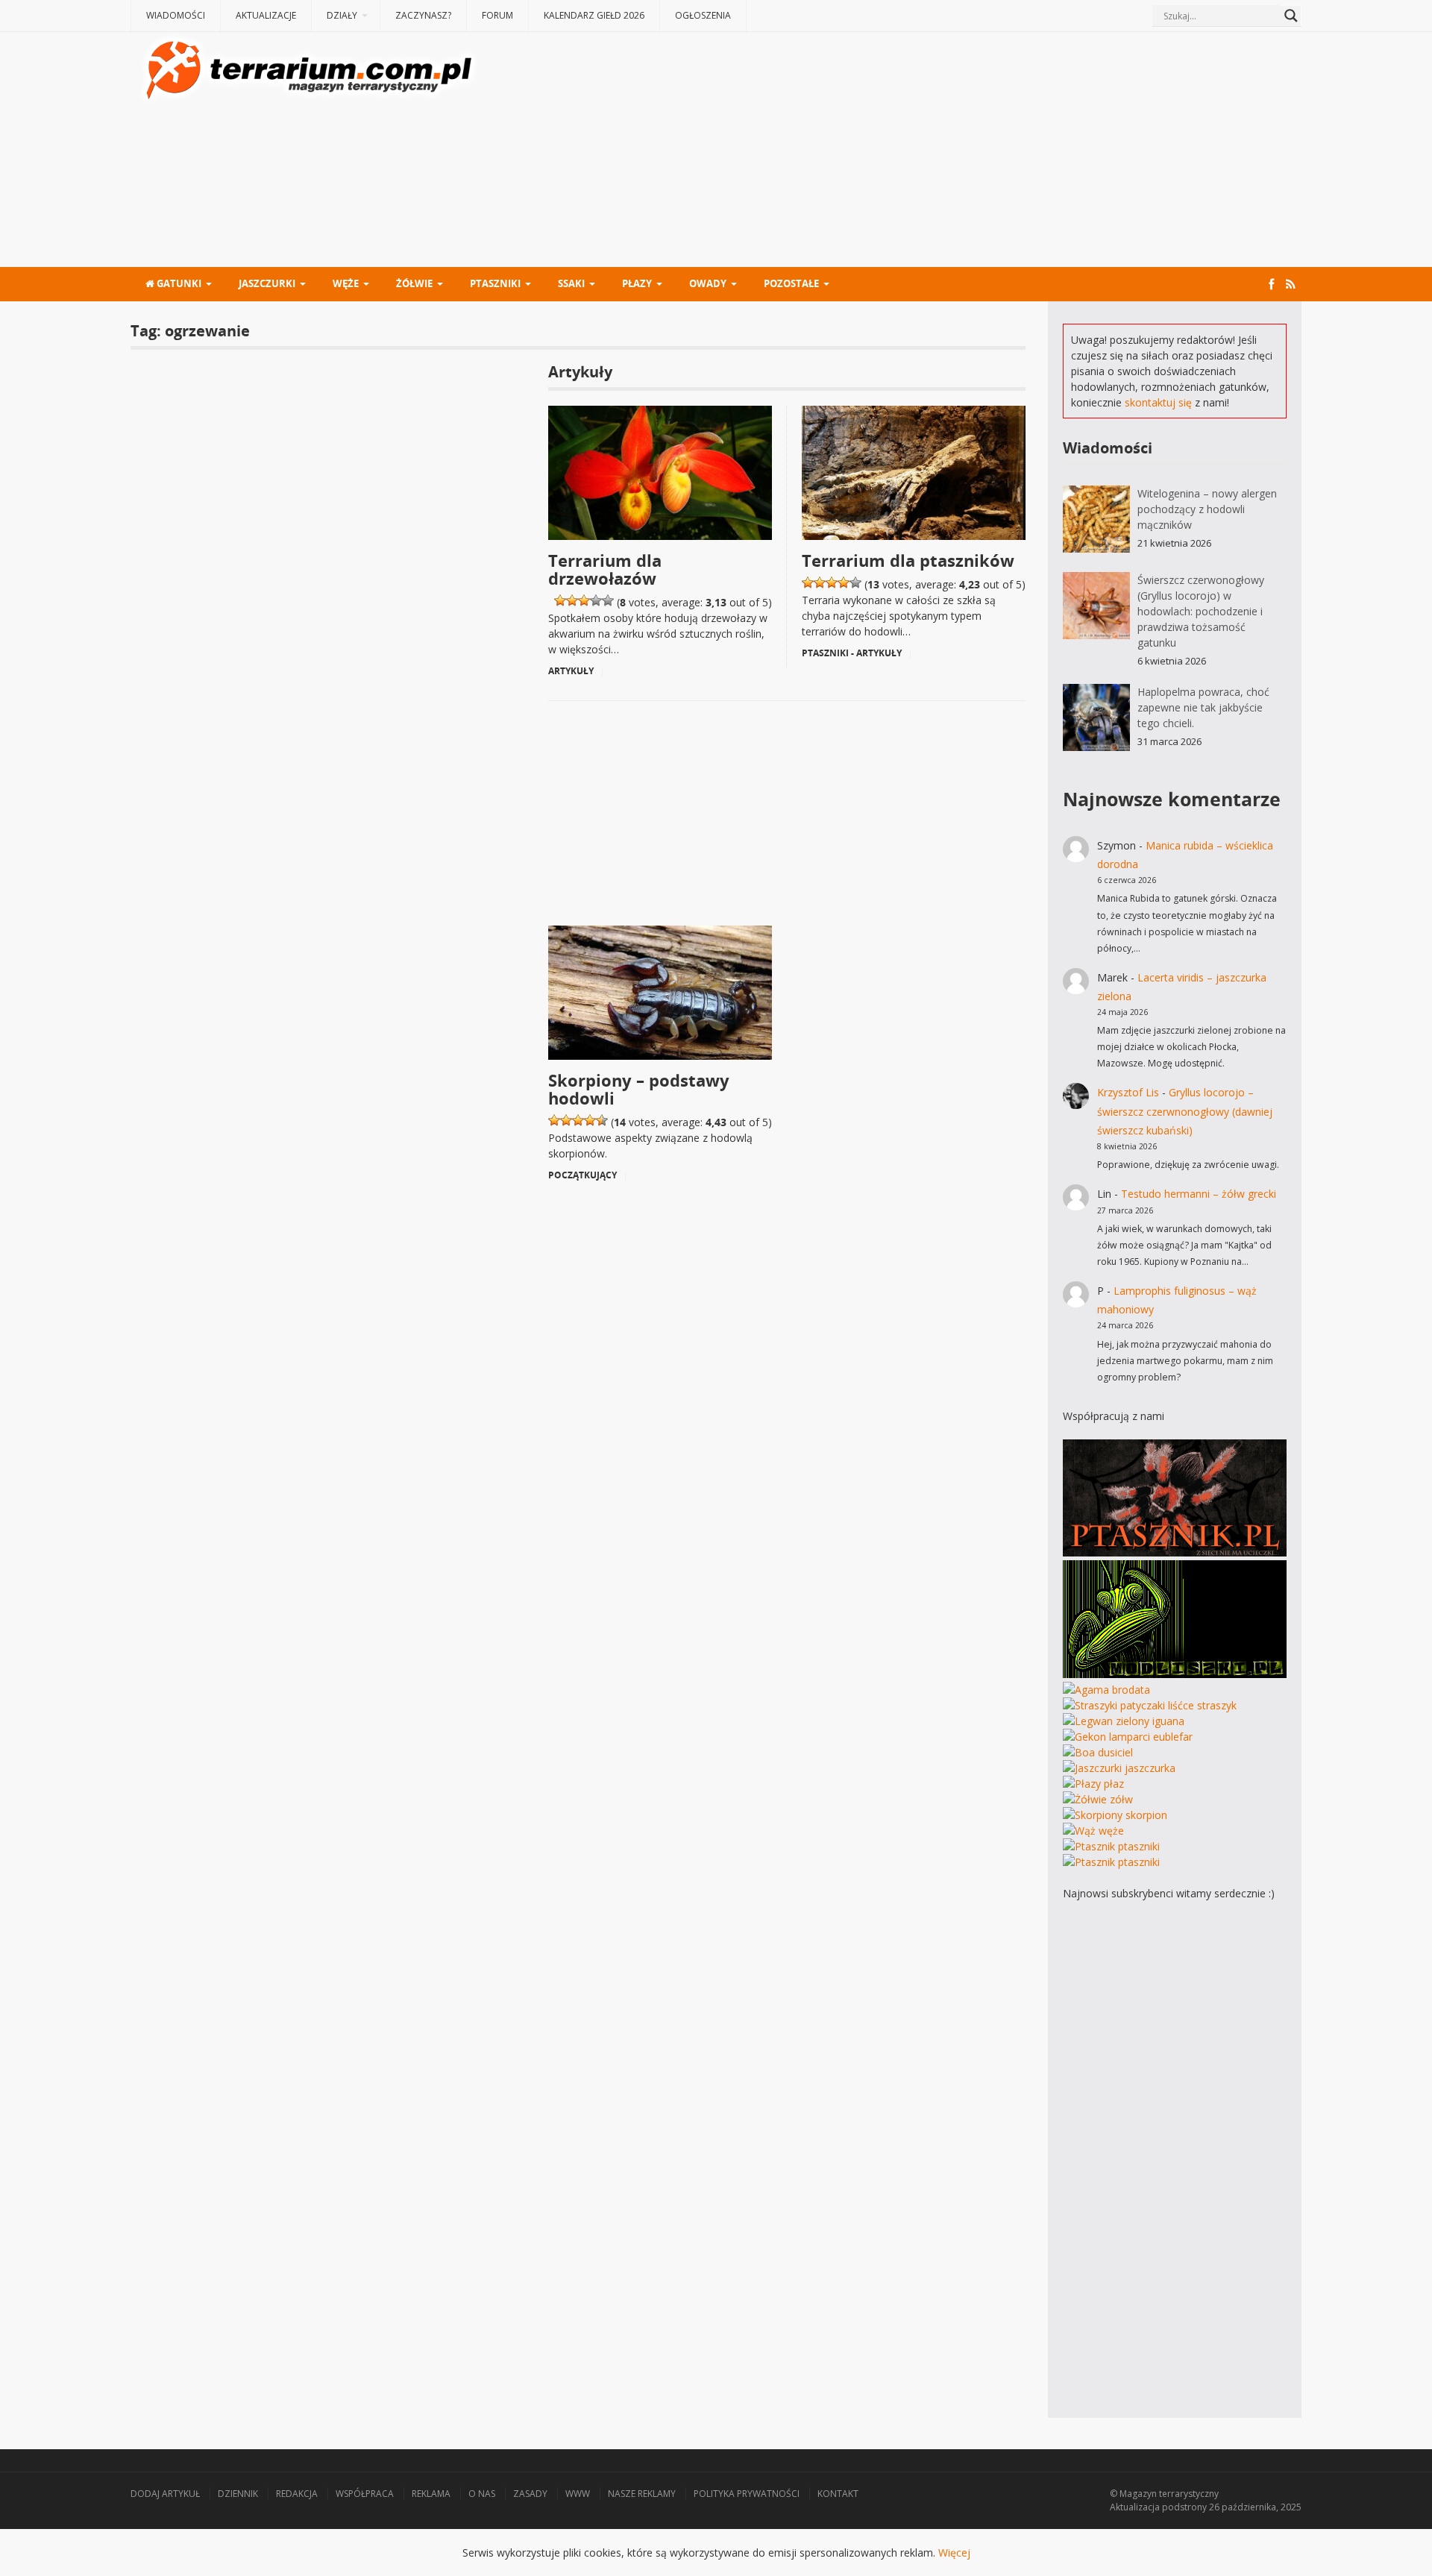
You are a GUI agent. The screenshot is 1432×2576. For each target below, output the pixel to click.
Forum (497, 15)
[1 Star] (560, 600)
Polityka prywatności (747, 2494)
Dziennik (238, 2494)
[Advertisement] (892, 151)
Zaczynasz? (423, 15)
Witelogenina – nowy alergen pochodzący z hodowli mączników (1207, 509)
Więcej (954, 2553)
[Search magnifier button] (1291, 16)
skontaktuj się (1158, 402)
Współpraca (365, 2494)
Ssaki (571, 283)
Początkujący (582, 1175)
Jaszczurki (267, 283)
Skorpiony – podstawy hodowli (639, 1089)
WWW (578, 2494)
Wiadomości (176, 15)
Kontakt (838, 2494)
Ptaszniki (495, 283)
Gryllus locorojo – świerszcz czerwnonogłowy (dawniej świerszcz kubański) (1185, 1111)
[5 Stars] (608, 600)
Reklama (431, 2494)
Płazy (637, 283)
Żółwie (414, 283)
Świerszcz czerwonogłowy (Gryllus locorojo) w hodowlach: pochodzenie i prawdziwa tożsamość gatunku (1201, 611)
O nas (482, 2494)
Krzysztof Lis (1128, 1092)
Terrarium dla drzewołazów (605, 569)
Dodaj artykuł (165, 2494)
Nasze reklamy (642, 2494)
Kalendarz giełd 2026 (594, 15)
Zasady (530, 2494)
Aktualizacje (266, 15)
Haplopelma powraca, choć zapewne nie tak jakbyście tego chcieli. (1203, 707)
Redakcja (297, 2494)
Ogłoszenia (703, 15)
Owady (708, 283)
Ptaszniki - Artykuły (852, 653)
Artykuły (571, 671)
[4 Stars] (596, 600)
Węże (346, 283)
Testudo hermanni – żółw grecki (1199, 1194)
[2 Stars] (572, 600)
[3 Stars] (584, 600)
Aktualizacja (1135, 2507)
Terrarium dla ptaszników (908, 560)
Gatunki (178, 283)
